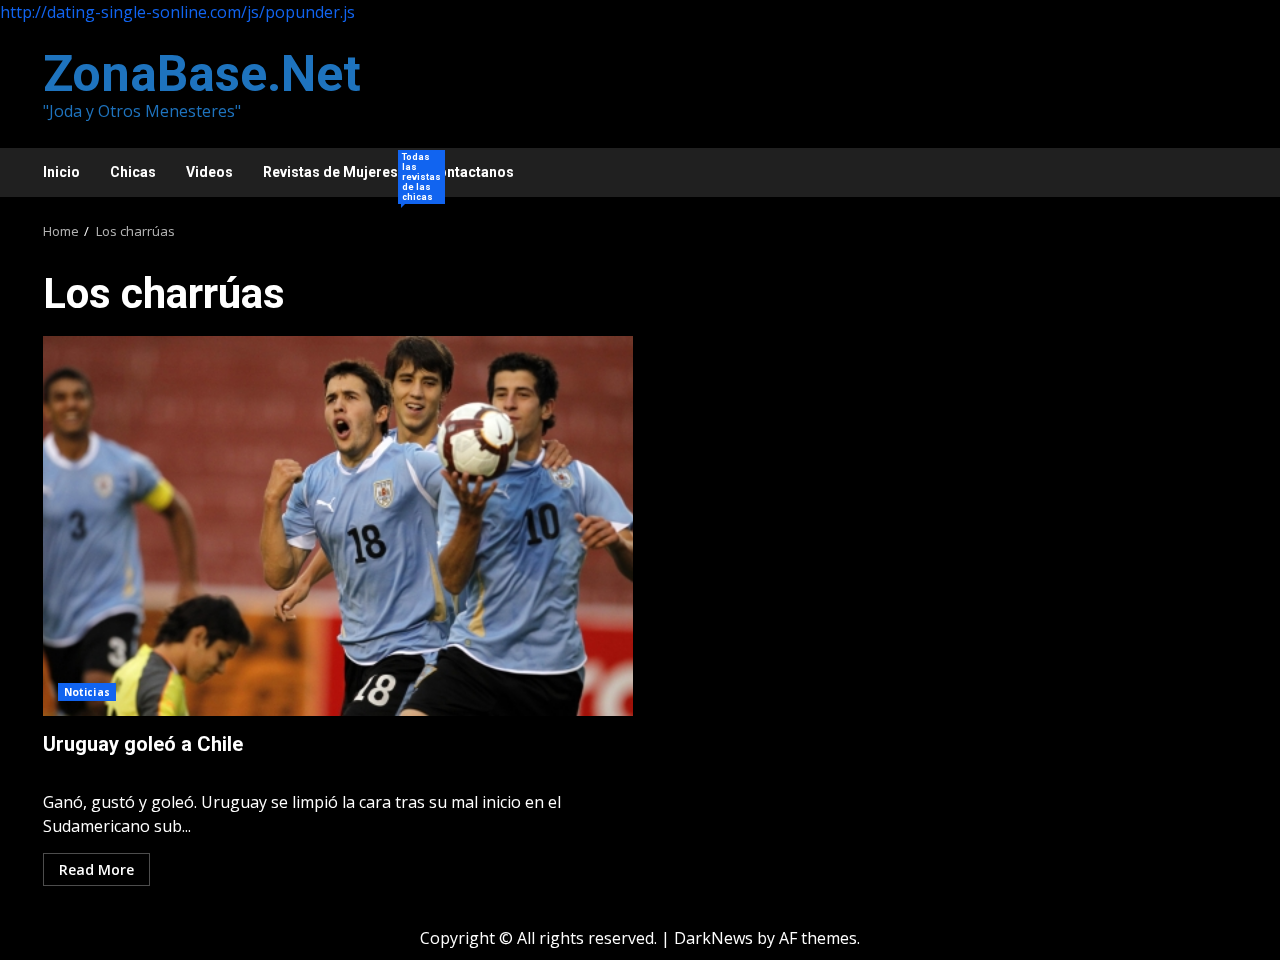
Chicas (133, 172)
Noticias (87, 692)
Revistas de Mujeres (338, 174)
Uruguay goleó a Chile (338, 526)
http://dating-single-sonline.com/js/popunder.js (177, 12)
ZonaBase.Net (202, 74)
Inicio (61, 172)
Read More (96, 869)
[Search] (1212, 173)
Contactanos (471, 172)
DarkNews (713, 938)
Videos (209, 172)
